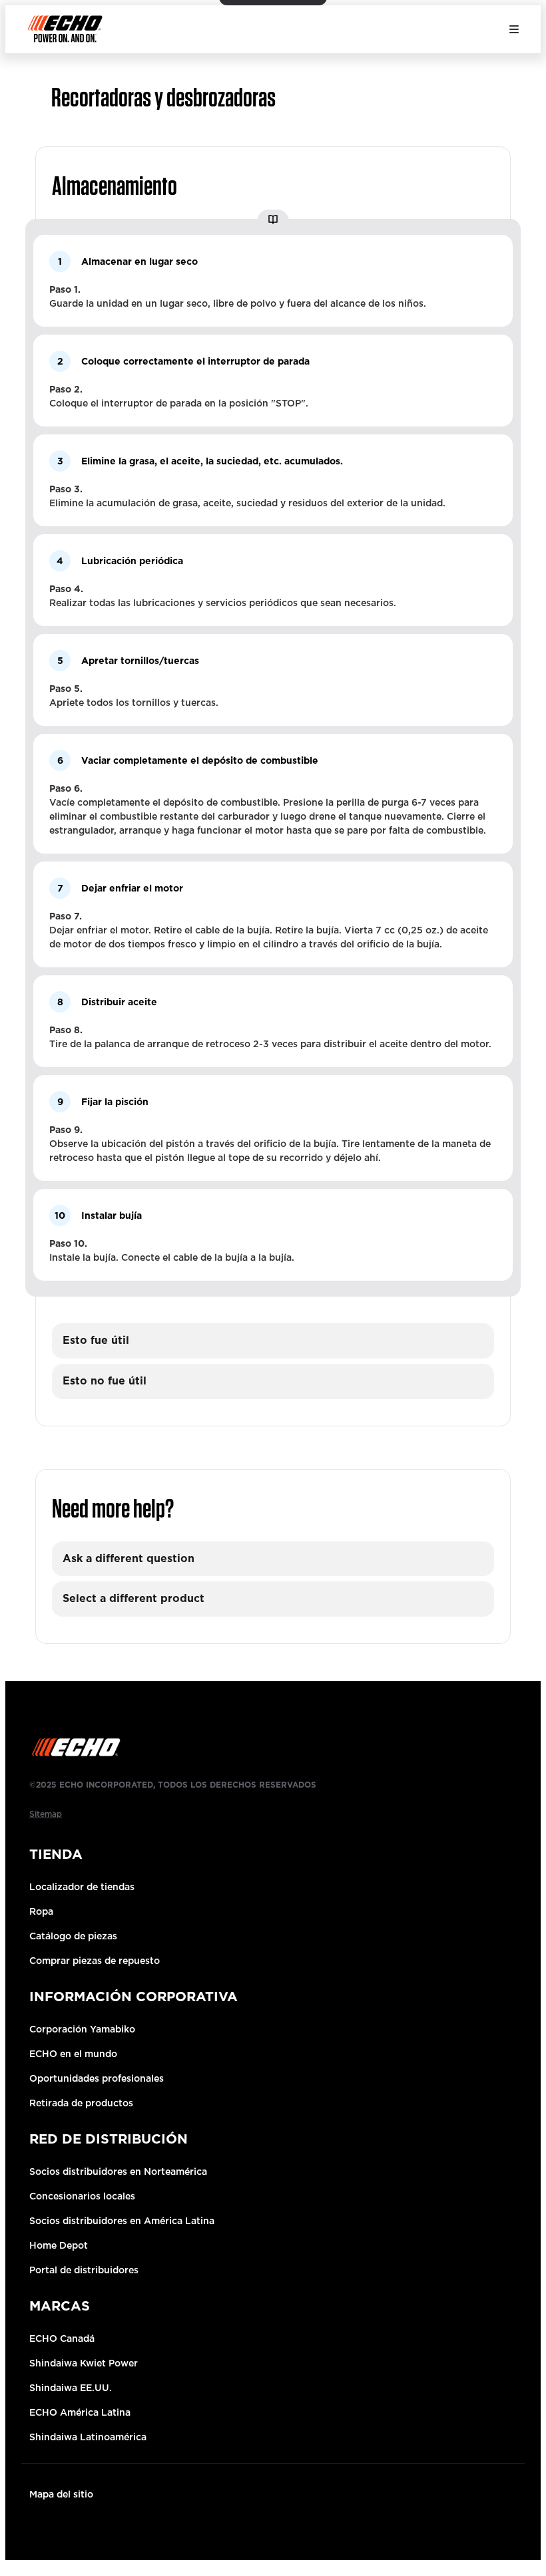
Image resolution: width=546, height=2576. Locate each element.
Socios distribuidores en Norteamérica (118, 2172)
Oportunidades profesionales (97, 2078)
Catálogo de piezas (73, 1936)
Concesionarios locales (82, 2196)
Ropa (41, 1911)
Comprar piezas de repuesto (95, 1961)
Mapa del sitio (61, 2494)
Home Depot (59, 2245)
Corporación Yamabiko (82, 2029)
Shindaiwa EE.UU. (71, 2388)
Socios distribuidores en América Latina (122, 2221)
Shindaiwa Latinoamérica (88, 2437)
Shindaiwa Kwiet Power (84, 2363)
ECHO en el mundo (73, 2054)
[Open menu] (514, 29)
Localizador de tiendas (82, 1887)
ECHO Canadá (62, 2338)
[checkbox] (273, 1341)
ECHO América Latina (80, 2412)
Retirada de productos (81, 2103)
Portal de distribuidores (84, 2270)
